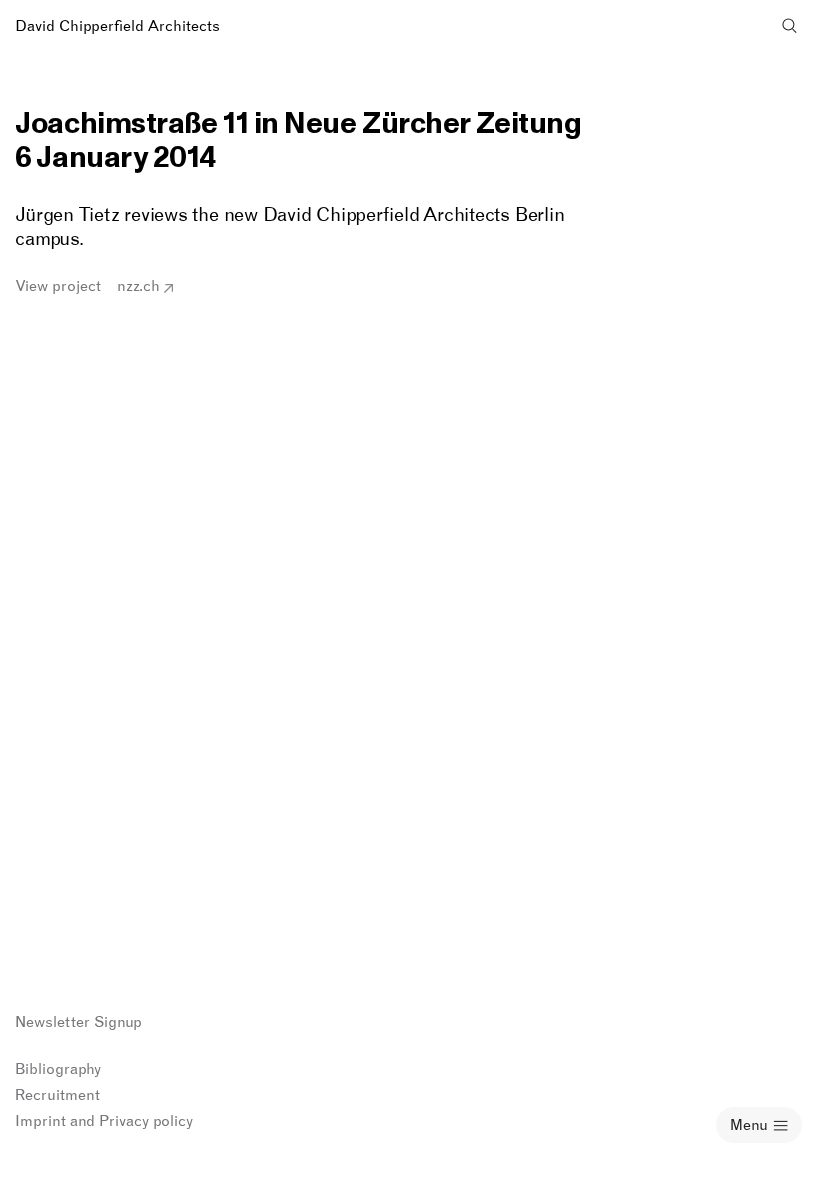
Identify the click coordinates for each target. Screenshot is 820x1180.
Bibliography (58, 1069)
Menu (749, 1125)
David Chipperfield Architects (117, 26)
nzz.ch (138, 286)
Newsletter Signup (78, 1022)
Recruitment (57, 1095)
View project (58, 286)
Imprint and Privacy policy (104, 1121)
